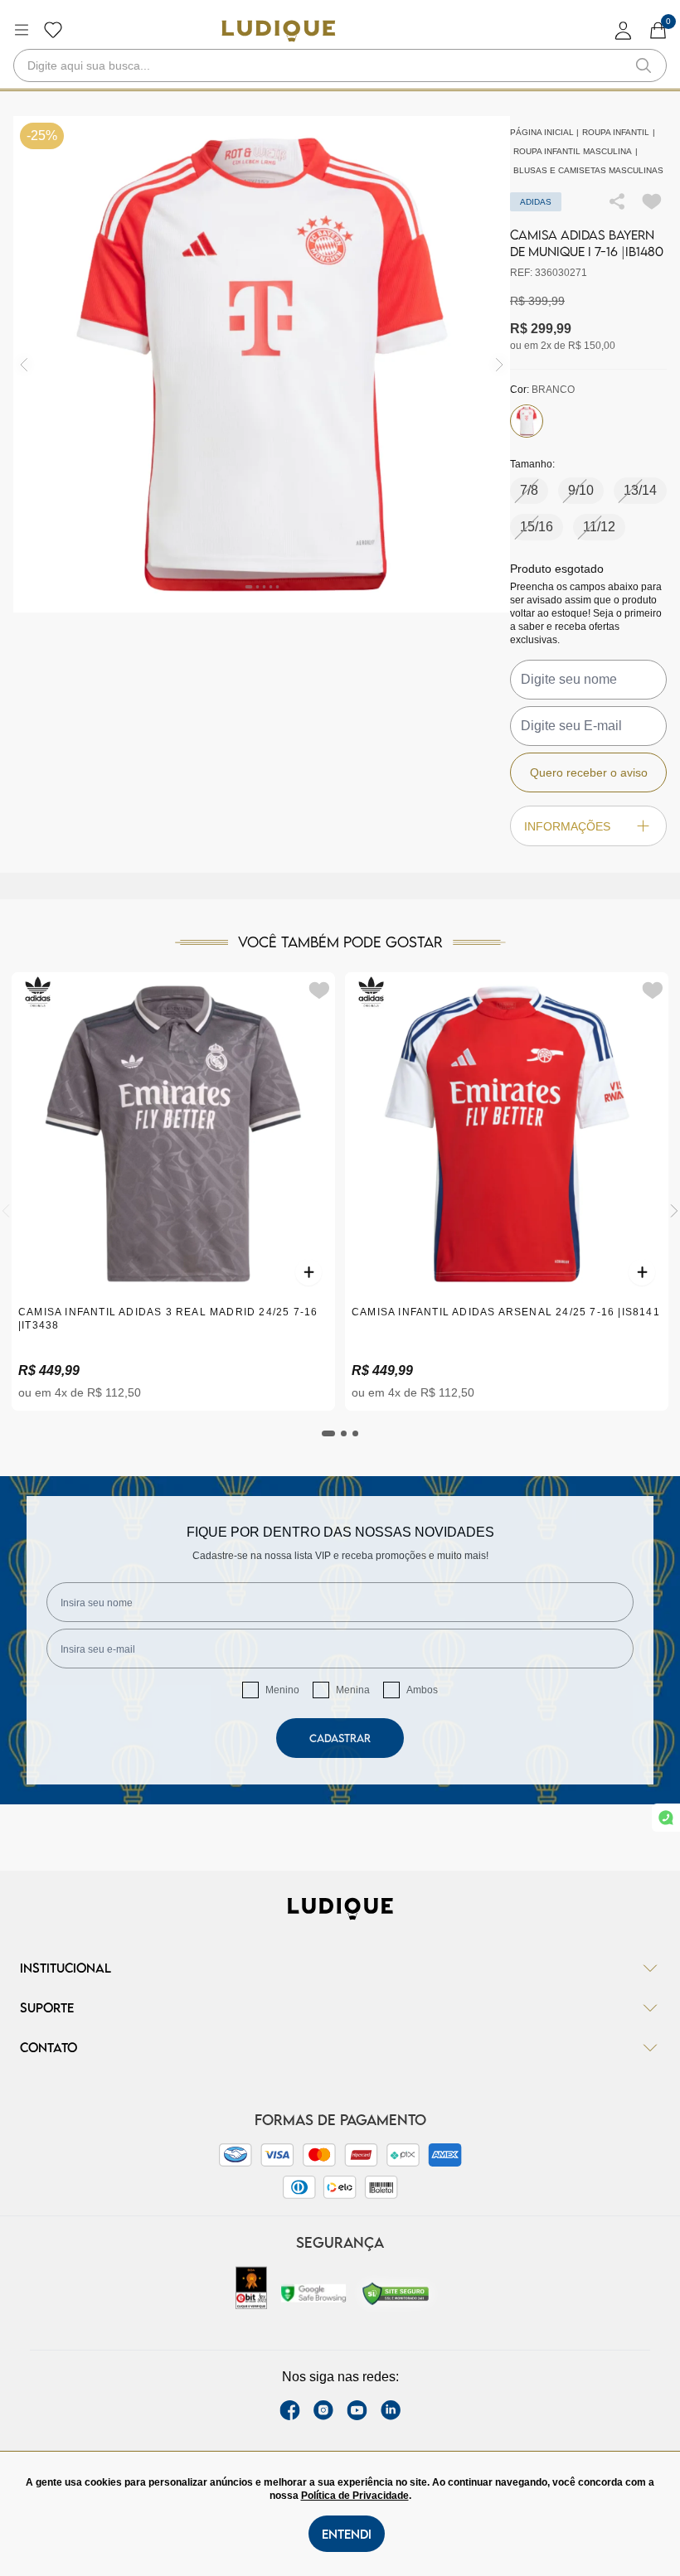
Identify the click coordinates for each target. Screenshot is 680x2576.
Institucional (66, 1968)
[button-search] (644, 65)
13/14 (640, 490)
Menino (282, 1690)
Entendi (347, 2534)
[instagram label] (323, 2410)
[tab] (328, 1433)
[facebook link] (290, 2410)
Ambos (422, 1690)
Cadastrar (340, 1738)
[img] (500, 364)
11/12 (599, 527)
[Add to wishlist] (652, 201)
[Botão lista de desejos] (53, 30)
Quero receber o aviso (589, 772)
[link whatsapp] (666, 1818)
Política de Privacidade (355, 2496)
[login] (624, 30)
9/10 (581, 490)
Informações (567, 826)
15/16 (537, 527)
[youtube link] (357, 2410)
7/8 (529, 490)
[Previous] (6, 1211)
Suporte (47, 2007)
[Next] (674, 1211)
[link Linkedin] (391, 2410)
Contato (49, 2047)
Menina (353, 1690)
